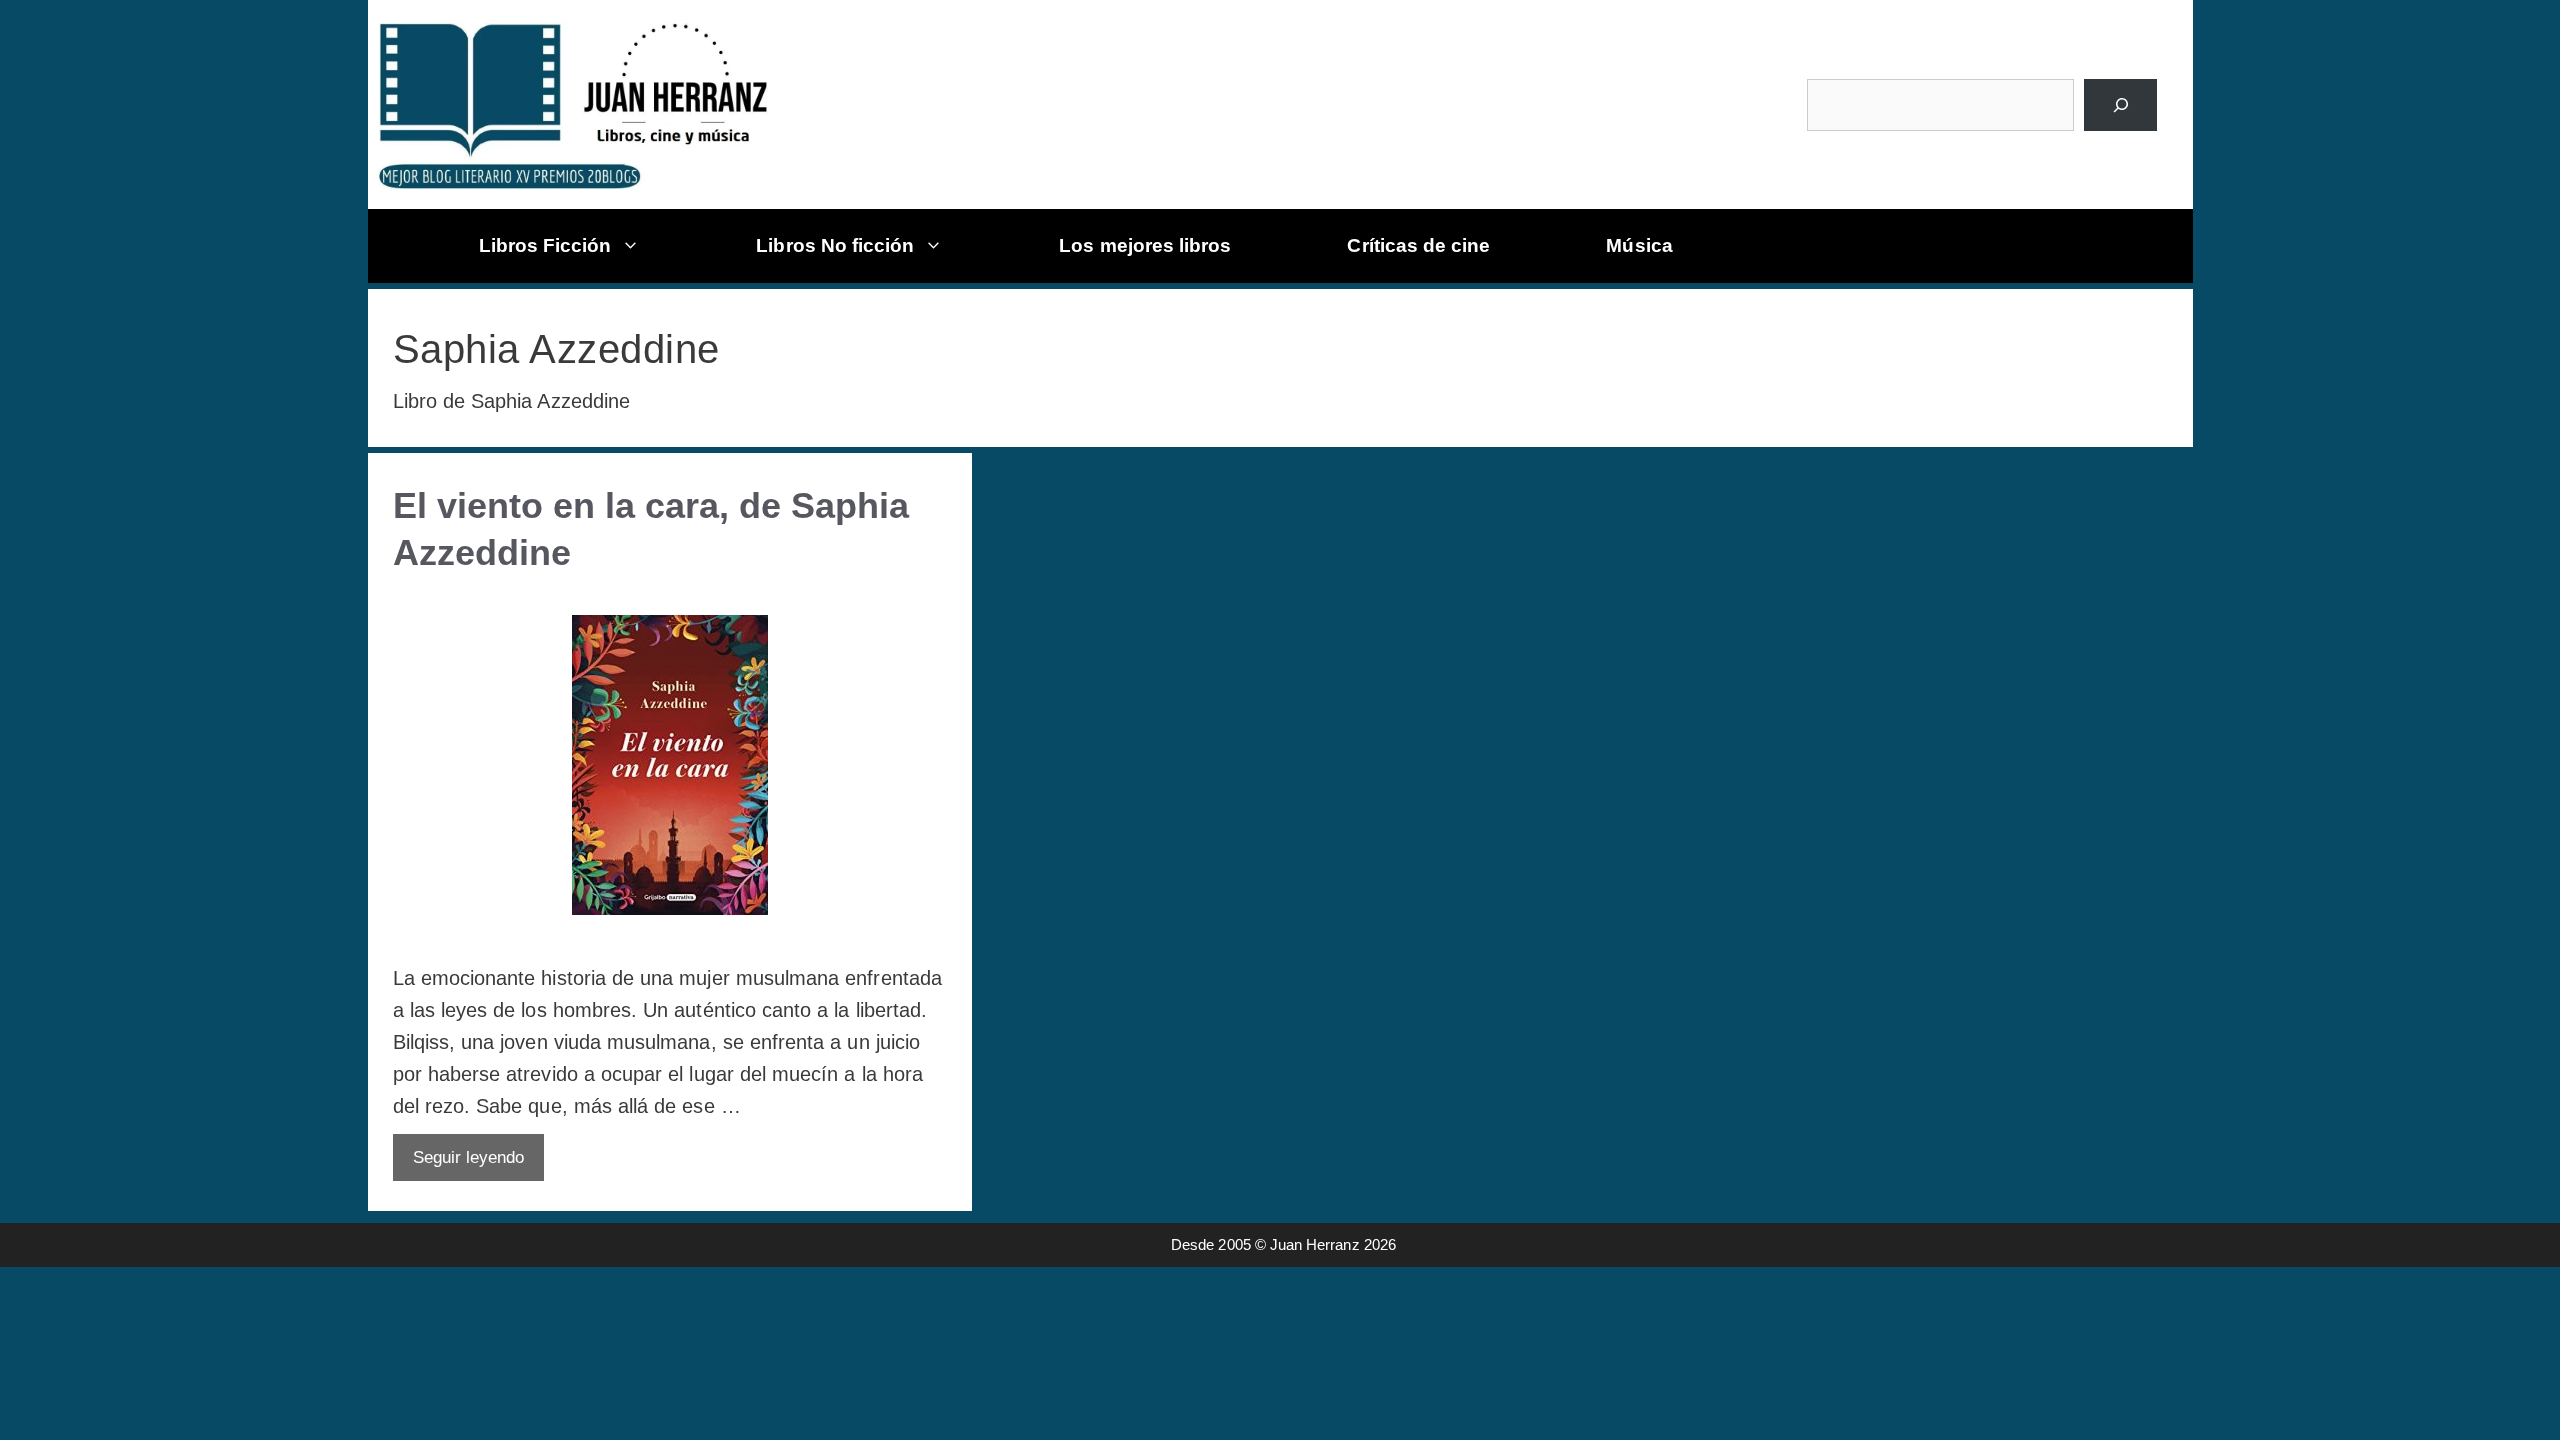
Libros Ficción (545, 245)
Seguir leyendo (469, 1157)
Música (1639, 245)
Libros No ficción (835, 245)
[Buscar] (2120, 105)
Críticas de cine (1418, 245)
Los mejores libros (1145, 245)
